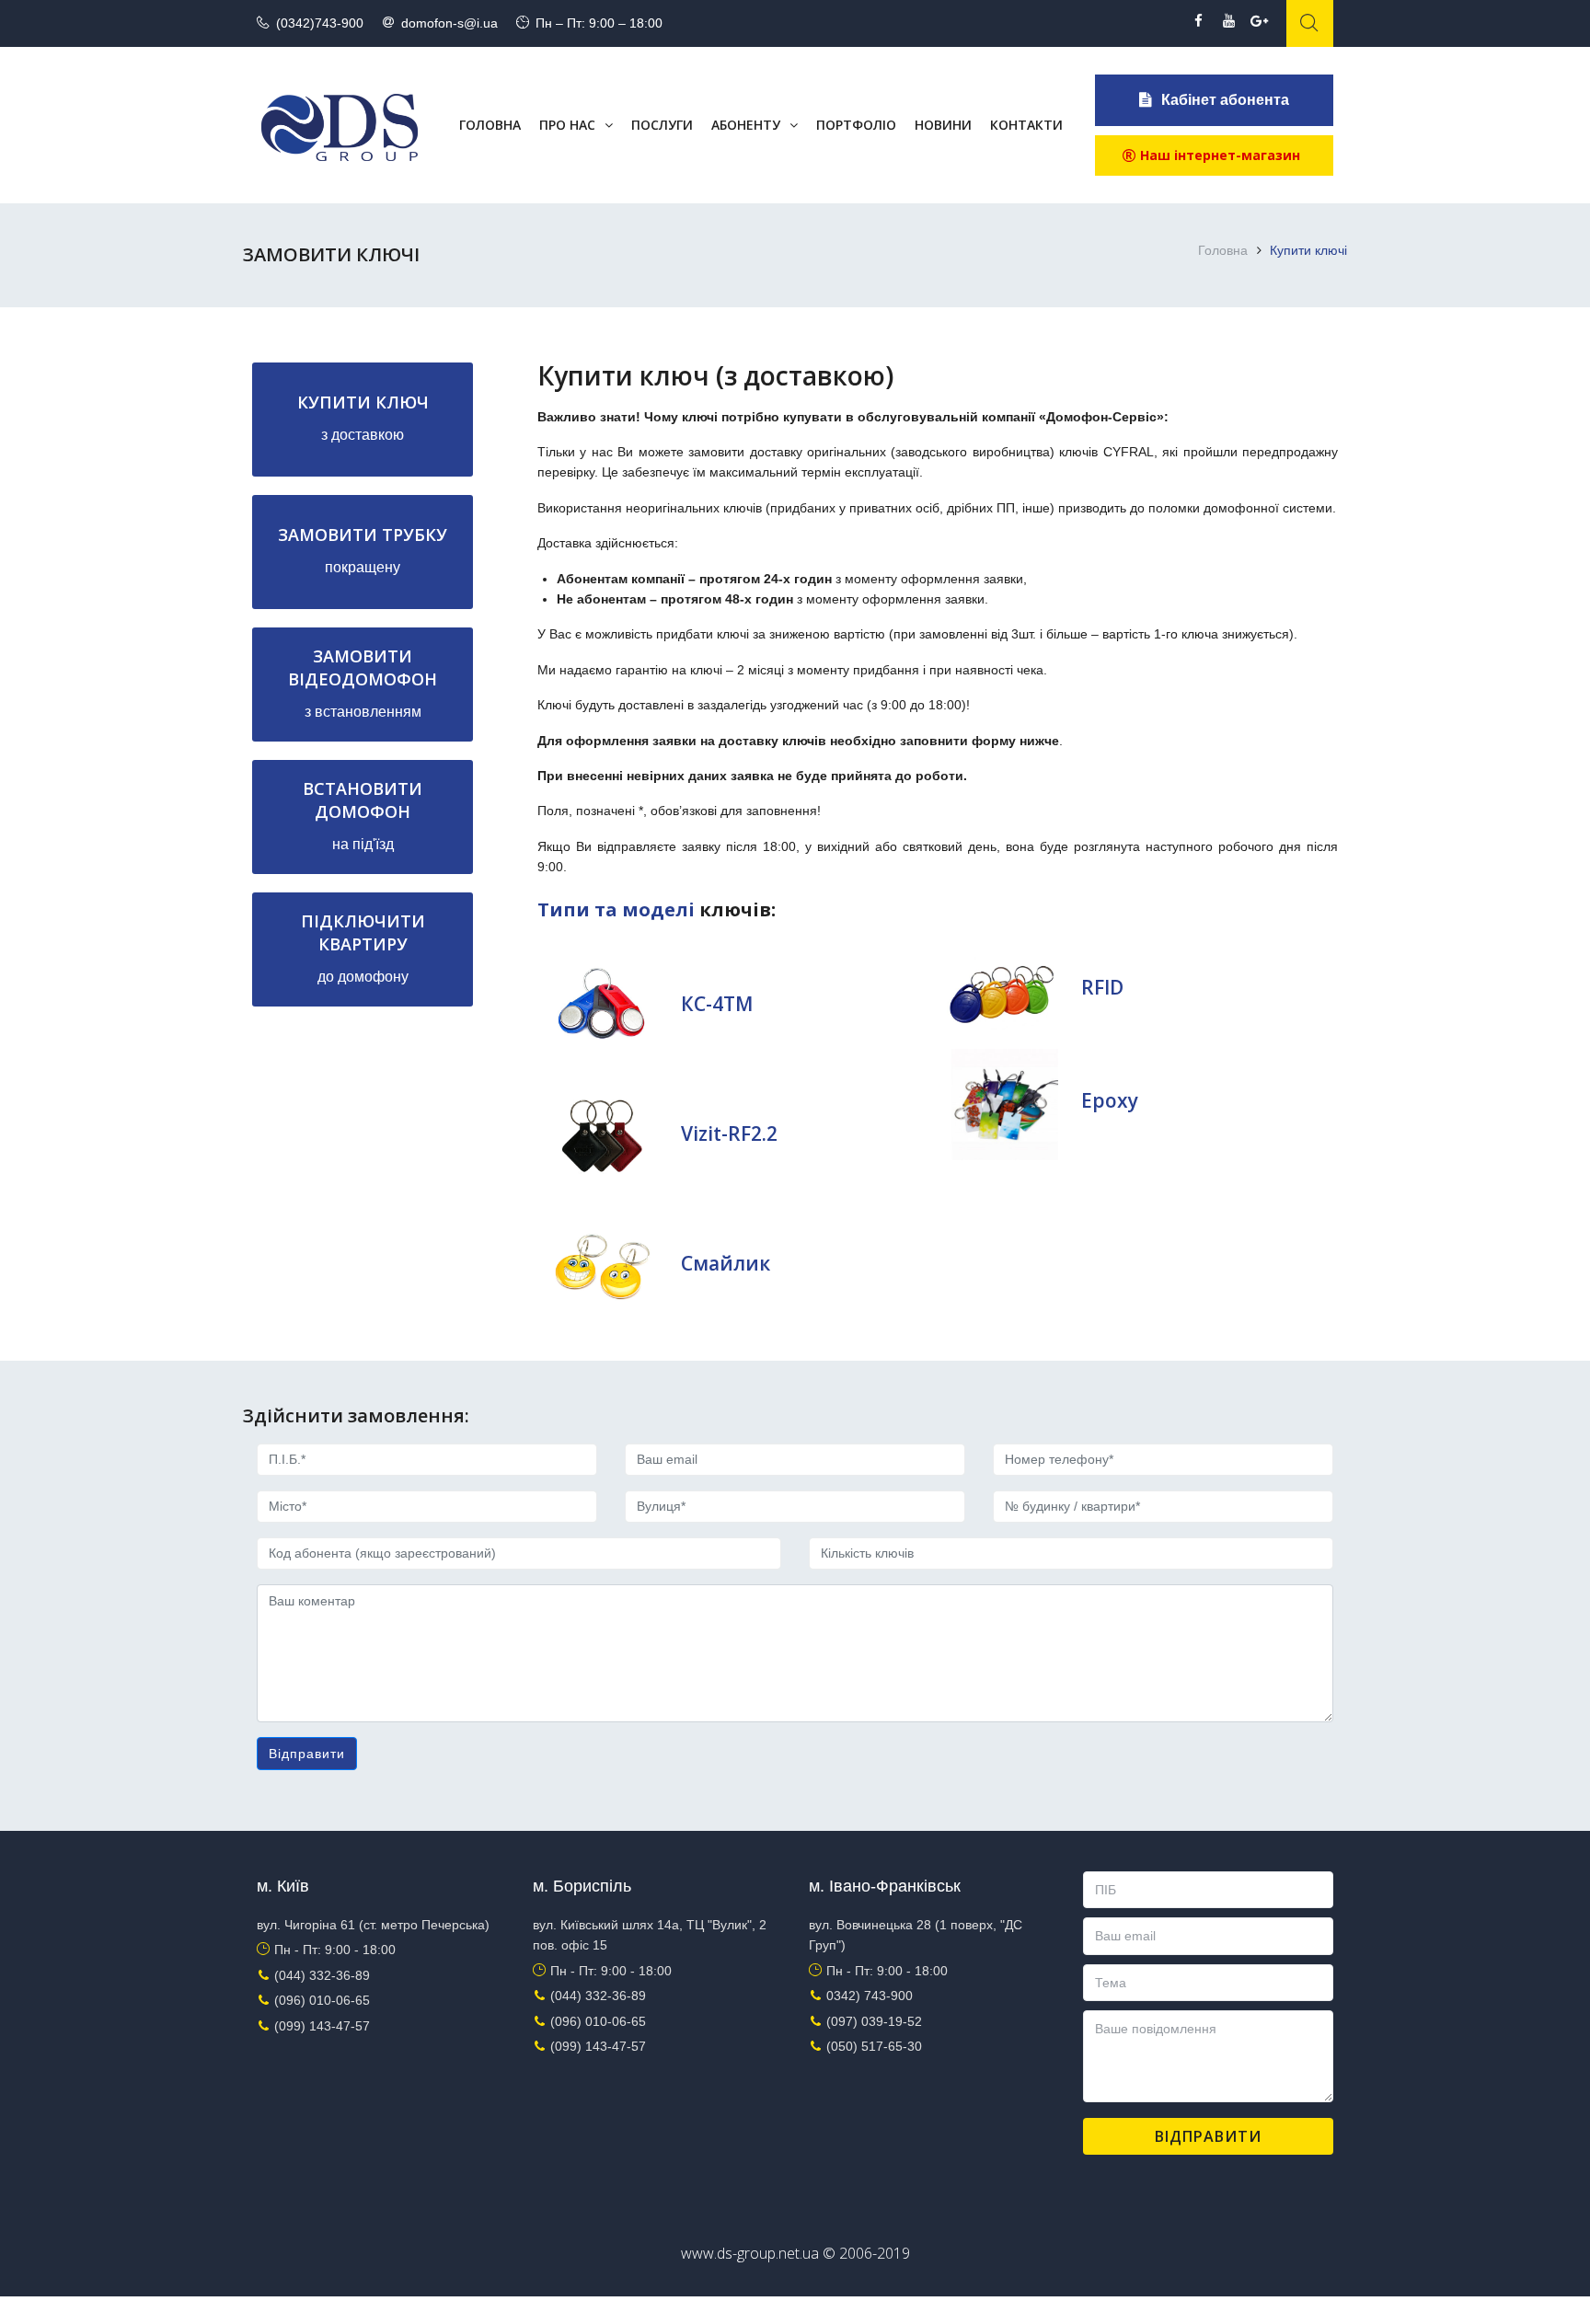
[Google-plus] (1259, 21)
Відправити (307, 1754)
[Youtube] (1229, 21)
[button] (1214, 155)
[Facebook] (1198, 21)
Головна (1223, 250)
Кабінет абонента (1225, 100)
